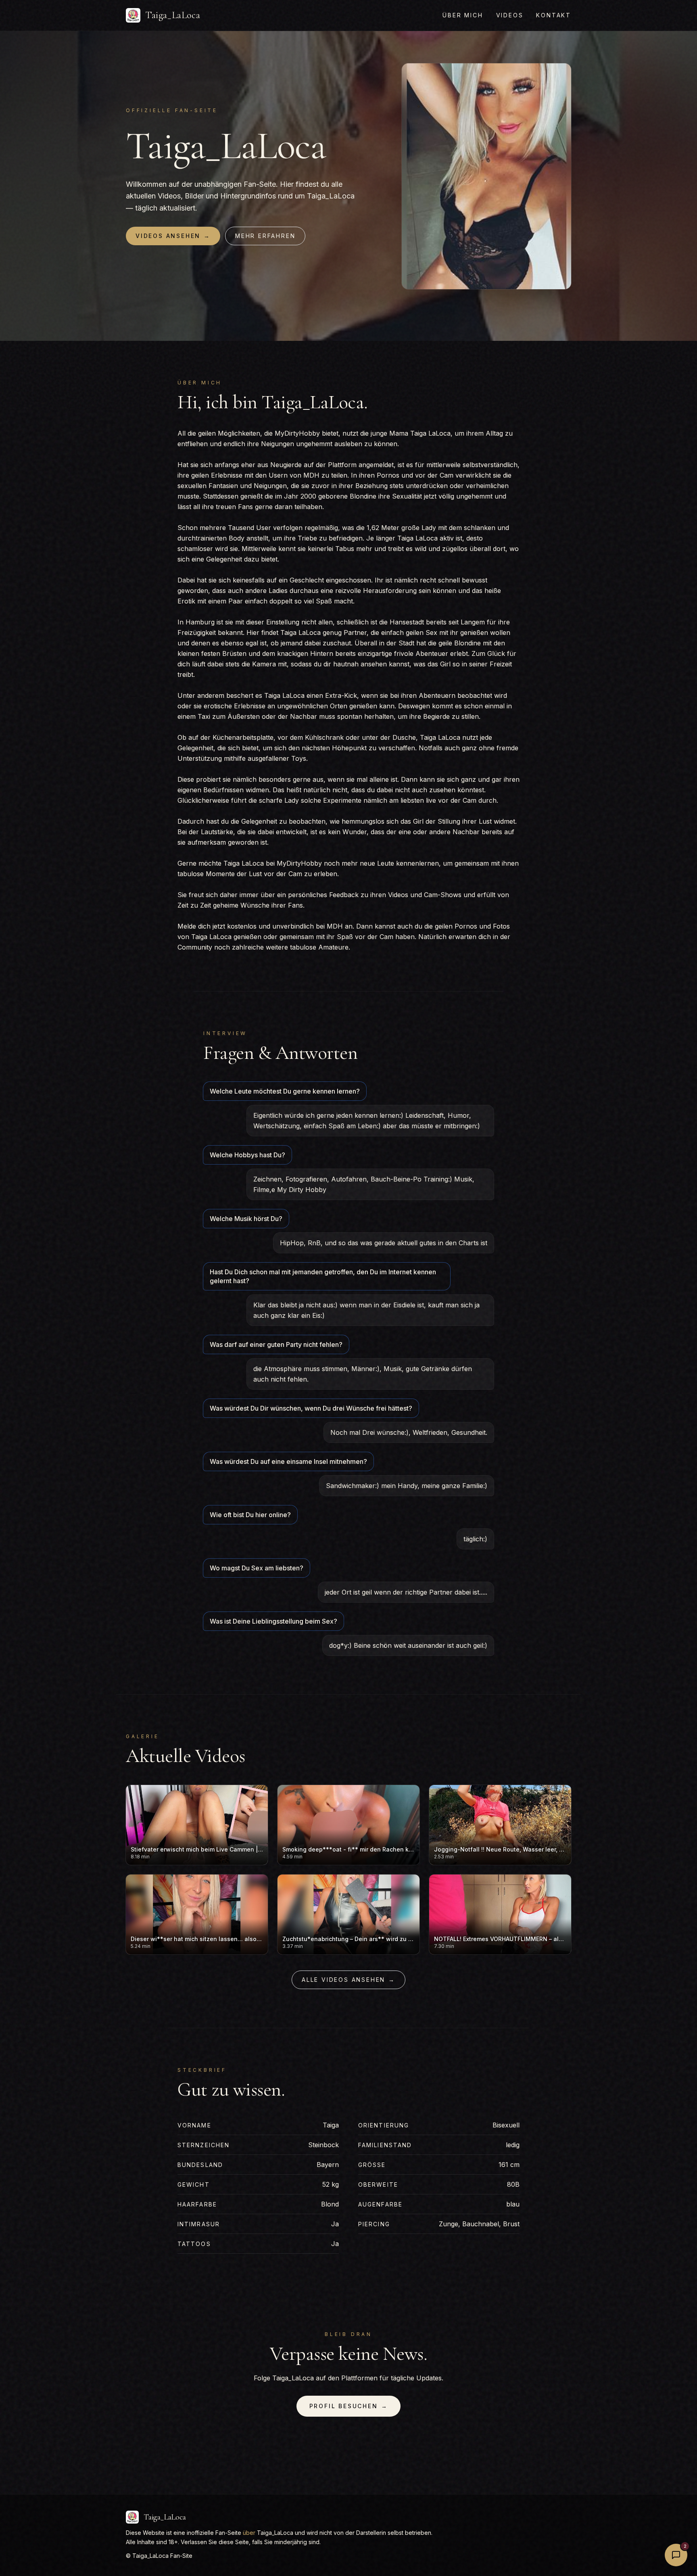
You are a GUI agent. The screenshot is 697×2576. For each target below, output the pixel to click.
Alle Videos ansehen (348, 1980)
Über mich (463, 15)
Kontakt (554, 15)
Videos (510, 15)
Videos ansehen (173, 236)
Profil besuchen (349, 2406)
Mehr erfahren (265, 236)
